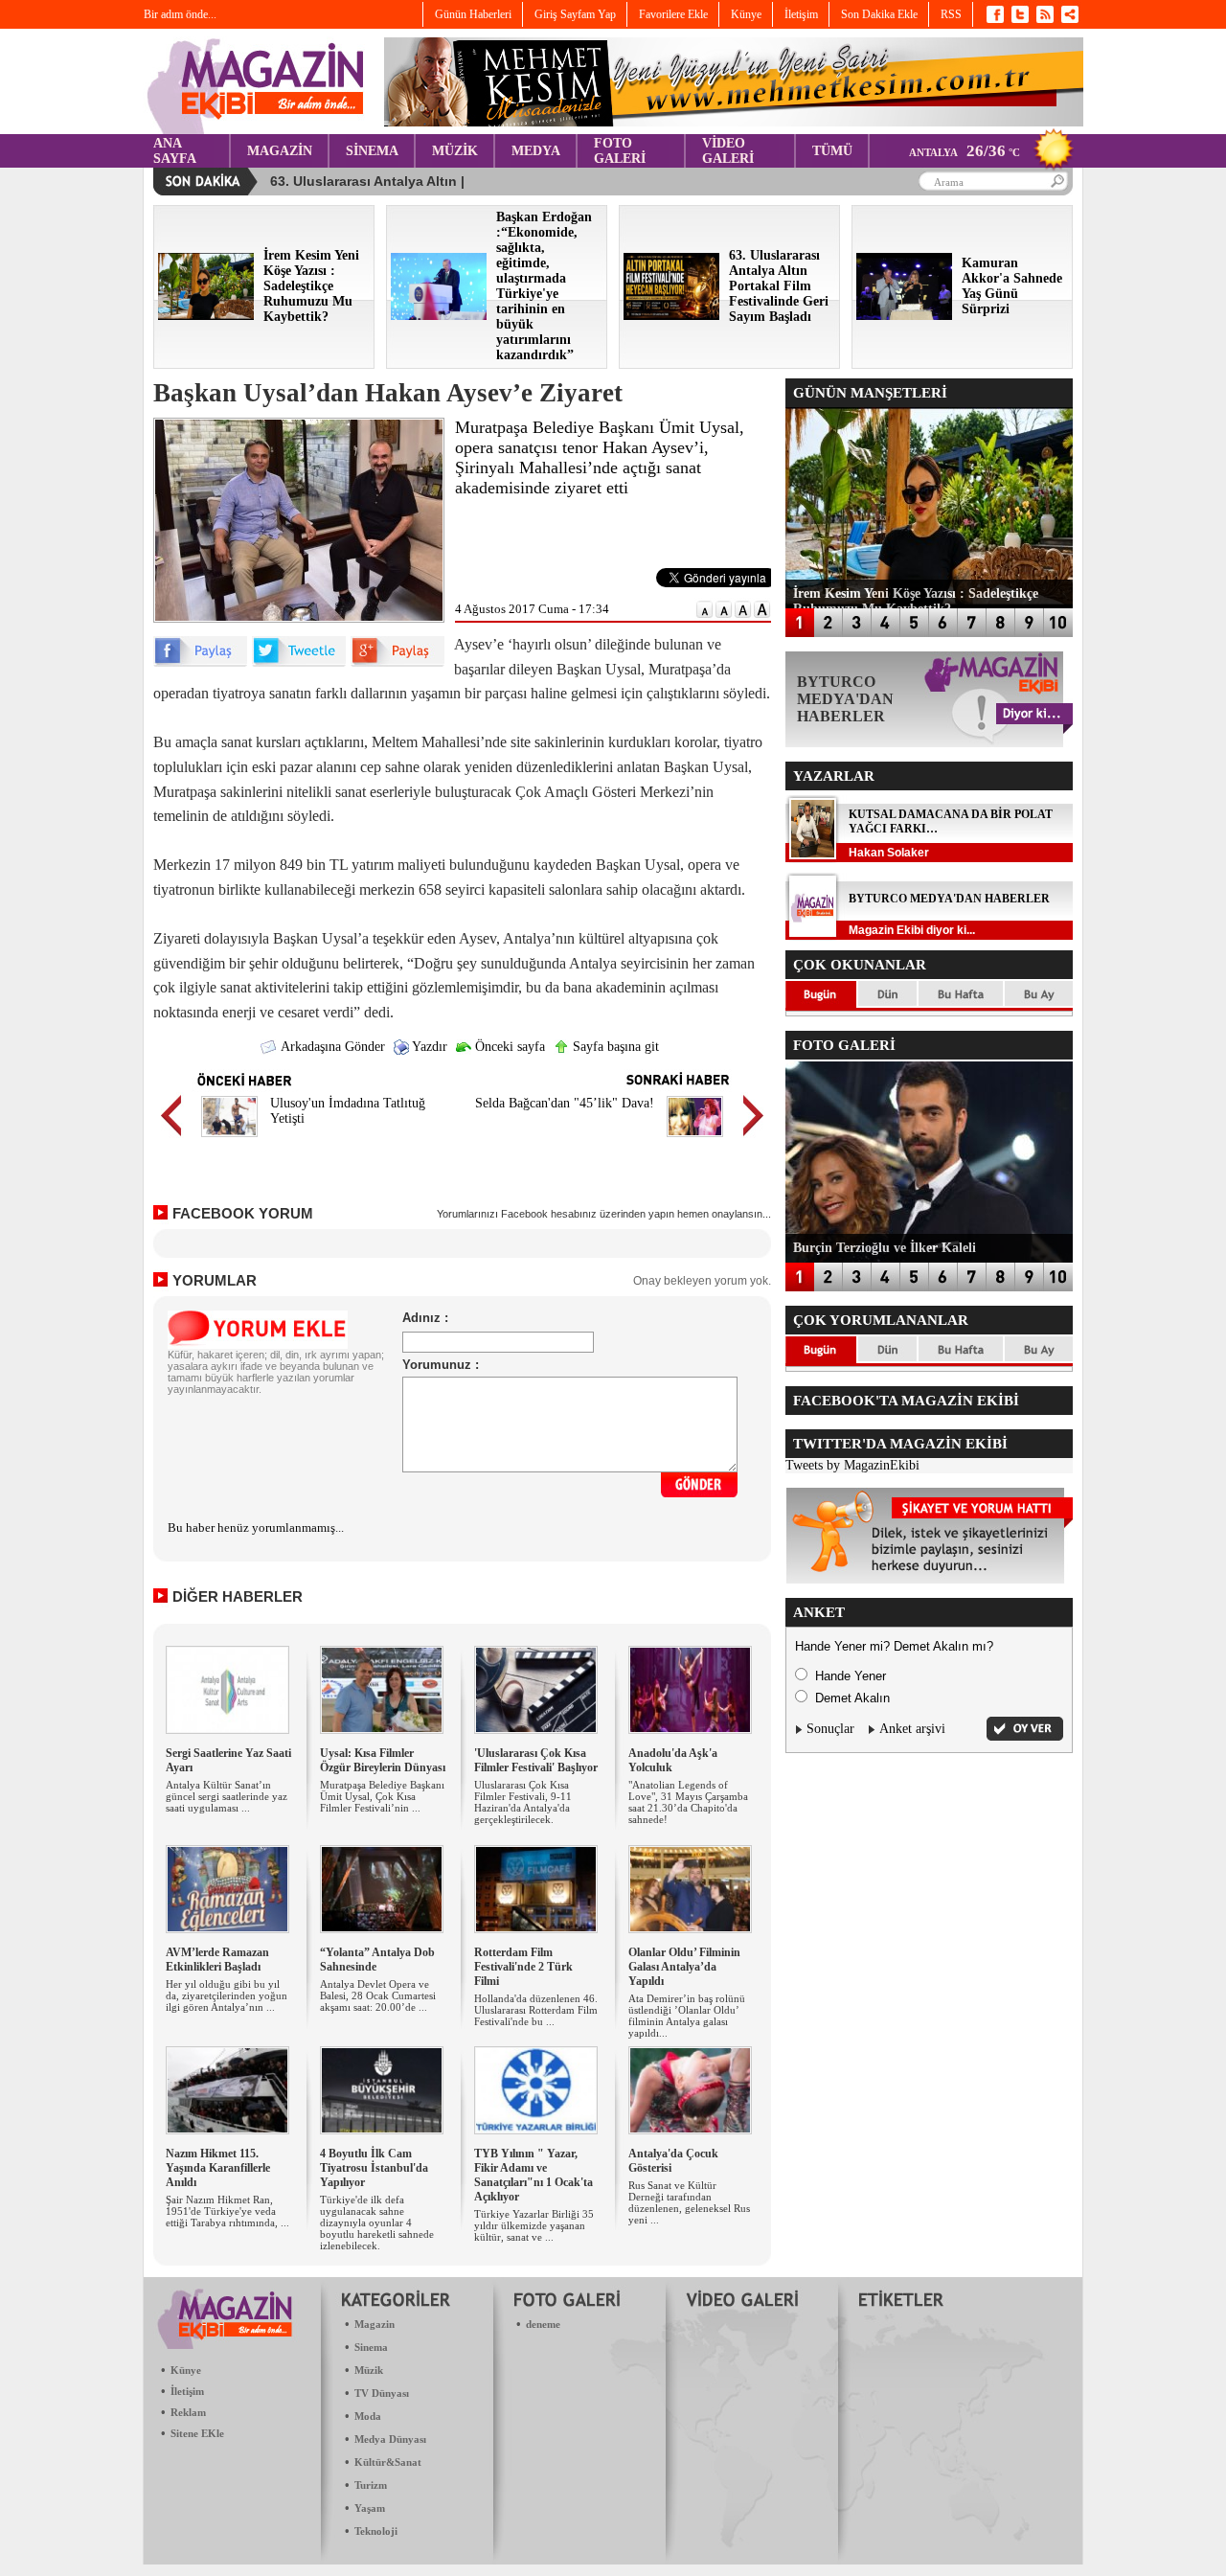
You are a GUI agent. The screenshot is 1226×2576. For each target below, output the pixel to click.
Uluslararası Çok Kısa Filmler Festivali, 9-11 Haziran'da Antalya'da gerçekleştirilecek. (523, 1802)
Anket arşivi (912, 1729)
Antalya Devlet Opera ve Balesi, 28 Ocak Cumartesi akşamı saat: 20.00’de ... (378, 1995)
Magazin (375, 2324)
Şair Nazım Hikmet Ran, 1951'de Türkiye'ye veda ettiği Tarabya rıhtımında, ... (227, 2211)
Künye (186, 2370)
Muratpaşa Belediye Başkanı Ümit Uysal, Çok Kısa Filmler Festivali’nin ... (382, 1796)
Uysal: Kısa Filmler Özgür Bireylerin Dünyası (383, 1760)
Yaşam (370, 2508)
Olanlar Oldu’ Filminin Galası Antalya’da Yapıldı (684, 1967)
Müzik (369, 2370)
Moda (368, 2416)
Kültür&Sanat (388, 2462)
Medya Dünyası (390, 2439)
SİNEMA (372, 151)
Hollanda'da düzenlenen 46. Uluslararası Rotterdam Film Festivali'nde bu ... (536, 2010)
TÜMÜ (832, 151)
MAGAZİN (280, 151)
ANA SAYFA (175, 151)
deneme (543, 2324)
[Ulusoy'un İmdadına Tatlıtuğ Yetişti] (229, 1140)
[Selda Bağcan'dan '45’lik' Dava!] (695, 1140)
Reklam (188, 2412)
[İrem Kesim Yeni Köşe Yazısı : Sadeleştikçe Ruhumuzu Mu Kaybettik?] (206, 316)
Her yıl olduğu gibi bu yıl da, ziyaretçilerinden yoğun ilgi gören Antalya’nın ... (227, 1995)
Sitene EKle (197, 2433)
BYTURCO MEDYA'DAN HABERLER (949, 899)
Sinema (371, 2347)
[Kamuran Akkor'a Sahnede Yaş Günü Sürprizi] (904, 316)
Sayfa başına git (614, 1047)
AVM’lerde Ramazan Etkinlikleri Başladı (217, 1960)
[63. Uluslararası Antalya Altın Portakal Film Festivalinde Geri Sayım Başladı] (671, 316)
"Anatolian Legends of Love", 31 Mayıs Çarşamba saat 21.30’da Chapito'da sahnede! (688, 1802)
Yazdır (428, 1047)
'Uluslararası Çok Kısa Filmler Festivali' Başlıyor (536, 1760)
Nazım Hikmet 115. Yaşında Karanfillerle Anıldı (218, 2168)
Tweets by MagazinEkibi (852, 1465)
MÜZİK (455, 151)
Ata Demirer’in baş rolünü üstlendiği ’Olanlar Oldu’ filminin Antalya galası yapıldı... (687, 2016)
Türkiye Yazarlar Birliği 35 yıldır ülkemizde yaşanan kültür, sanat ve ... (534, 2225)
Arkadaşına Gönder (331, 1047)
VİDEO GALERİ (728, 151)
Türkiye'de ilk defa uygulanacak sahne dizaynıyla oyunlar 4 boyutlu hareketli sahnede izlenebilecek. (377, 2223)
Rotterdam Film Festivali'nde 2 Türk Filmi (523, 1967)
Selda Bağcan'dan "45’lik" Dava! (565, 1103)
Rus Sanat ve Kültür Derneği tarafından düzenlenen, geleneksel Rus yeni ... (689, 2202)
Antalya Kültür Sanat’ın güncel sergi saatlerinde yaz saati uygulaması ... (227, 1796)
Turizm (371, 2485)
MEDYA (536, 151)
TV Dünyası (382, 2393)
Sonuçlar (830, 1729)
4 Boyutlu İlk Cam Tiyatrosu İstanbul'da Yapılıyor (374, 2168)
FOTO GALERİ (620, 151)
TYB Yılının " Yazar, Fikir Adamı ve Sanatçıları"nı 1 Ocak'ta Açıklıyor (534, 2175)
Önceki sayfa (508, 1047)
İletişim (187, 2391)
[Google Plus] (397, 662)
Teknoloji (376, 2531)
